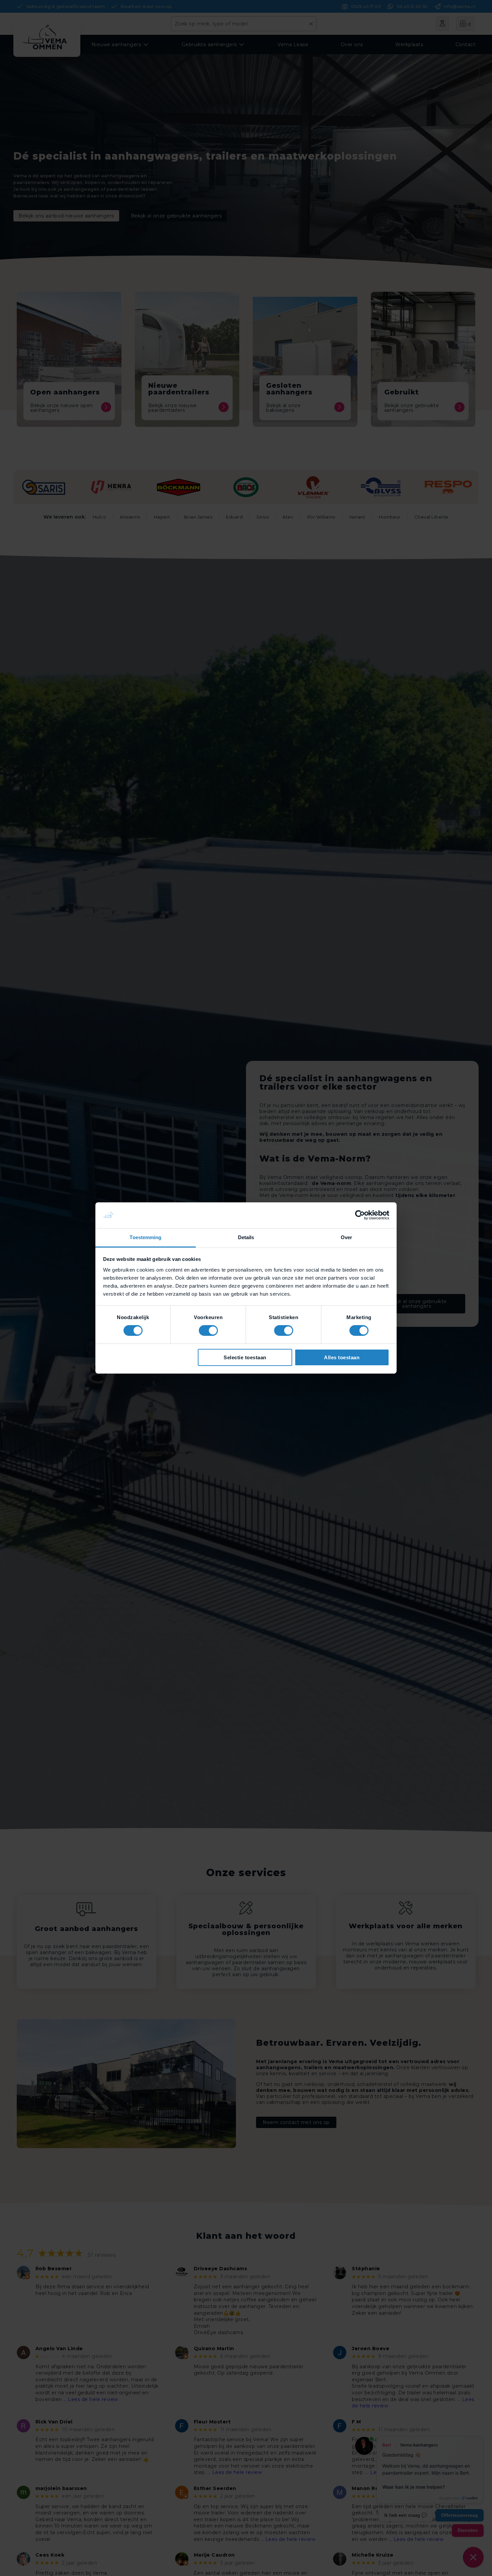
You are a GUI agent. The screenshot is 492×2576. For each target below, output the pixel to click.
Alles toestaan (342, 1357)
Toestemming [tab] (145, 1237)
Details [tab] (246, 1237)
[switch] (208, 1330)
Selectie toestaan (245, 1357)
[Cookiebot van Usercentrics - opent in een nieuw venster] (360, 1215)
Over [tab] (346, 1237)
